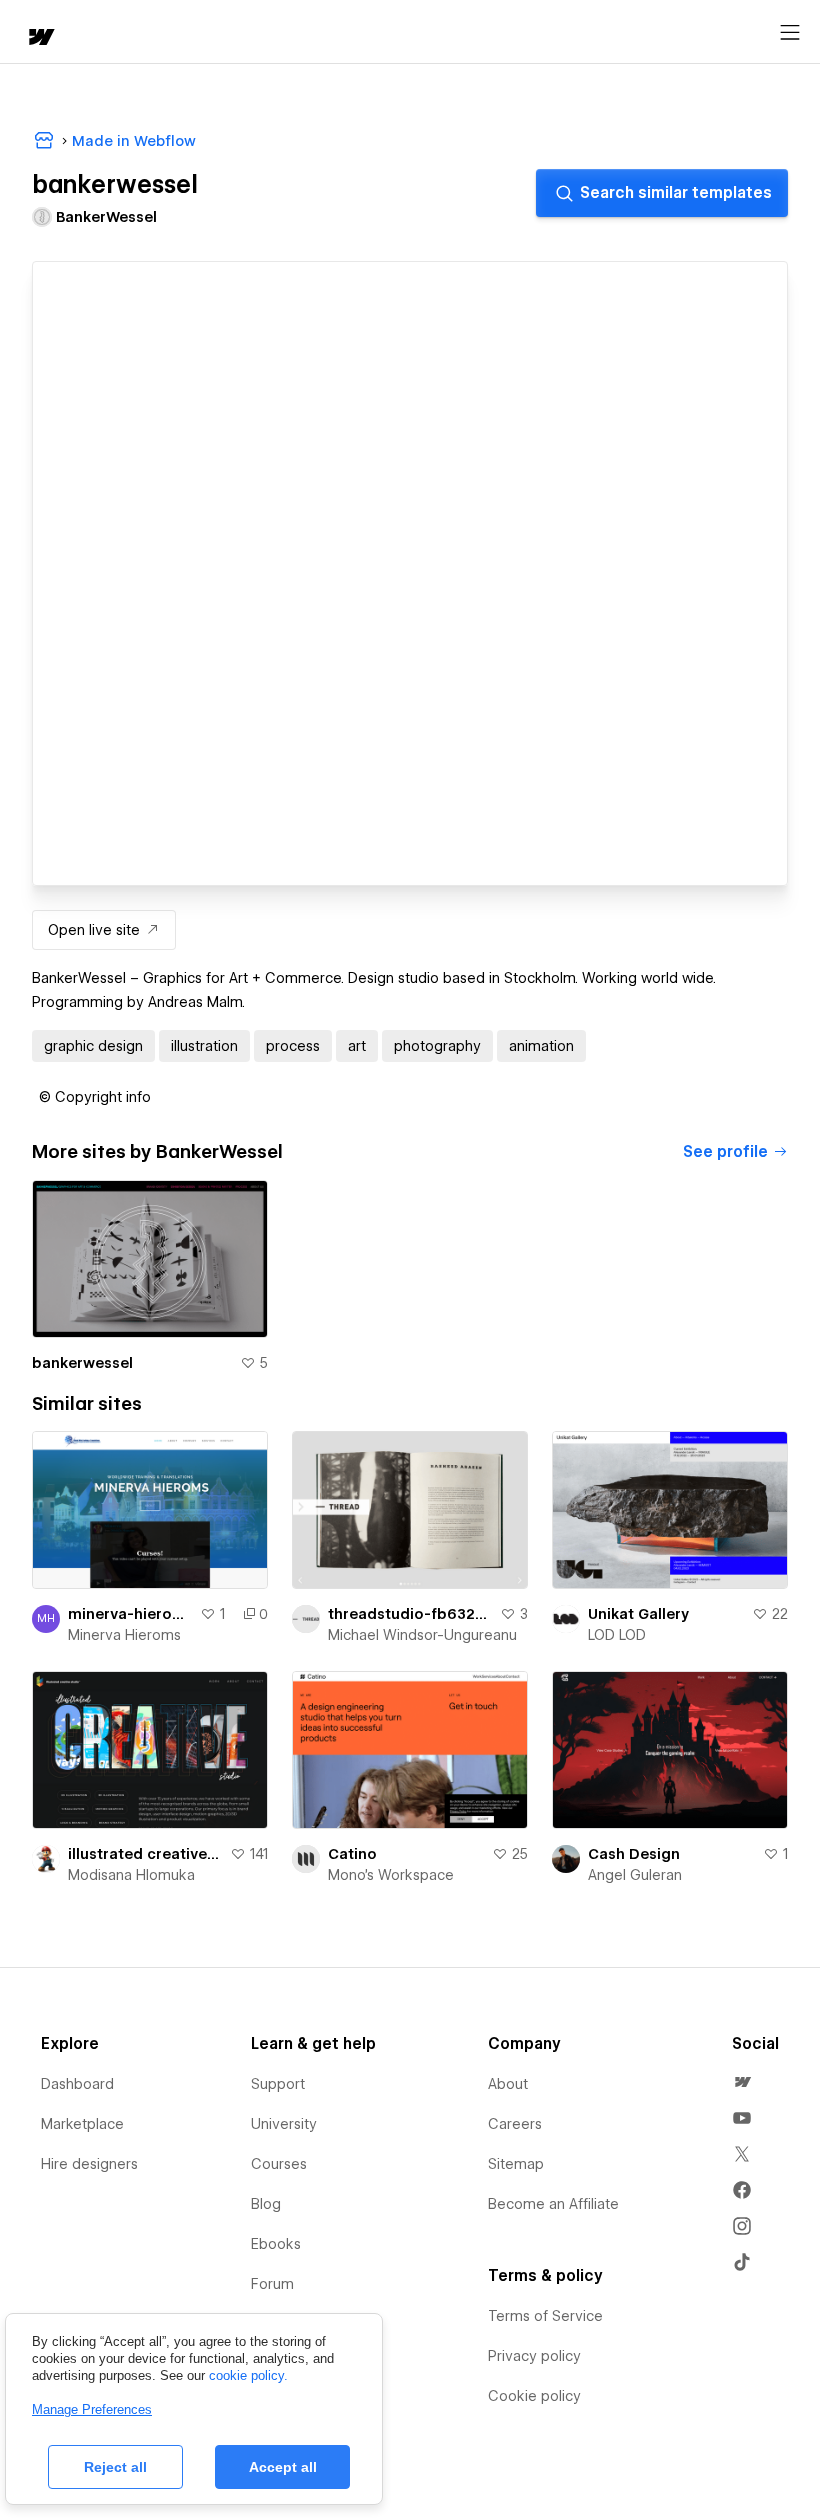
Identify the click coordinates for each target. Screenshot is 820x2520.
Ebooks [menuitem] (276, 2244)
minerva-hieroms (130, 1614)
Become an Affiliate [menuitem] (553, 2204)
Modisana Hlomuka (131, 1875)
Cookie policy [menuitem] (534, 2396)
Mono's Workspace (391, 1875)
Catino (352, 1854)
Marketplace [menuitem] (82, 2124)
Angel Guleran (635, 1875)
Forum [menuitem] (272, 2284)
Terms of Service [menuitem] (545, 2316)
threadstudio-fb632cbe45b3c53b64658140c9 (410, 1614)
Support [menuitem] (278, 2084)
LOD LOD (617, 1635)
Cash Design (634, 1854)
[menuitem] (742, 2082)
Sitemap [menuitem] (516, 2164)
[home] (40, 38)
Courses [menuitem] (279, 2164)
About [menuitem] (508, 2084)
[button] (95, 1097)
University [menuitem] (284, 2124)
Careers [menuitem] (515, 2124)
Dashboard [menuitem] (77, 2084)
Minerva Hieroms (124, 1635)
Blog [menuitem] (266, 2204)
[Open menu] (790, 33)
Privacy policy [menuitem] (534, 2356)
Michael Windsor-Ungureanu (422, 1635)
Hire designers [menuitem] (89, 2164)
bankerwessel (82, 1363)
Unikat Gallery (638, 1614)
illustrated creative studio (145, 1854)
